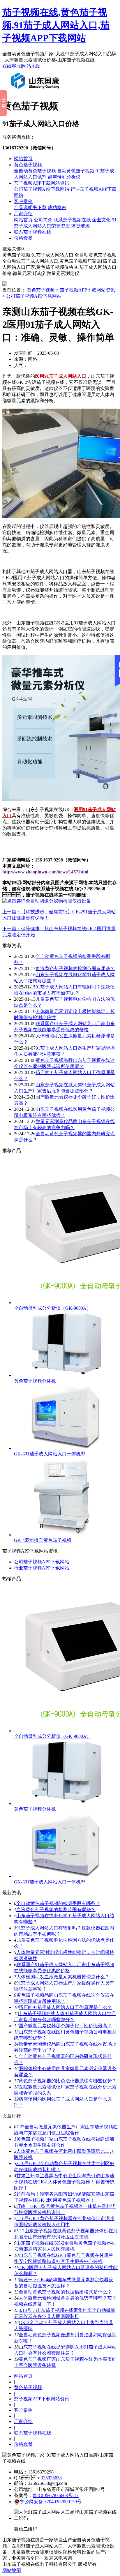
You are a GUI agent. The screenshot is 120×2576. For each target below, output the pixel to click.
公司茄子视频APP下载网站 (42, 189)
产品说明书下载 (30, 208)
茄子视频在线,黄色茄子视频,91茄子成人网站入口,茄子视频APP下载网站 (56, 25)
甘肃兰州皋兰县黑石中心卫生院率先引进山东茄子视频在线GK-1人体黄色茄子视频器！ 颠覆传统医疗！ (64, 2182)
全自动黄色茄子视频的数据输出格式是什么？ (65, 2292)
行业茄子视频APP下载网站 (42, 1568)
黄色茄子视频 (28, 165)
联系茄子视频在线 (72, 220)
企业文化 (101, 220)
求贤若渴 (80, 226)
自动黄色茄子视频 (76, 171)
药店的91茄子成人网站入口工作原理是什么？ (65, 2007)
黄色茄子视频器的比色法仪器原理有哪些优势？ (68, 2081)
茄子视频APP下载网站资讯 (42, 183)
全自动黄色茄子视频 (35, 171)
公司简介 (43, 220)
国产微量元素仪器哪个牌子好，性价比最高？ (65, 2026)
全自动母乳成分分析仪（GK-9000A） (53, 1308)
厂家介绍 (23, 214)
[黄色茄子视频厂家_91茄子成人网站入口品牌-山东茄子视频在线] (36, 91)
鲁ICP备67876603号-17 (56, 2495)
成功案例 (57, 208)
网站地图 (31, 66)
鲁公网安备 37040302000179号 (51, 2502)
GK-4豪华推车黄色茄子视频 (43, 1540)
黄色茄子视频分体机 (35, 1381)
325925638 (51, 2478)
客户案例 (23, 201)
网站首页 (23, 159)
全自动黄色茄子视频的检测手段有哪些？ (58, 1903)
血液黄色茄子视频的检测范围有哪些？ (75, 969)
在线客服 (12, 66)
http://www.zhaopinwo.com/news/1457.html (45, 872)
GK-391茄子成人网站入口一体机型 (50, 1454)
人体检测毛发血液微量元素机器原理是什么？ (63, 1977)
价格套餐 (23, 238)
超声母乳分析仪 (64, 177)
